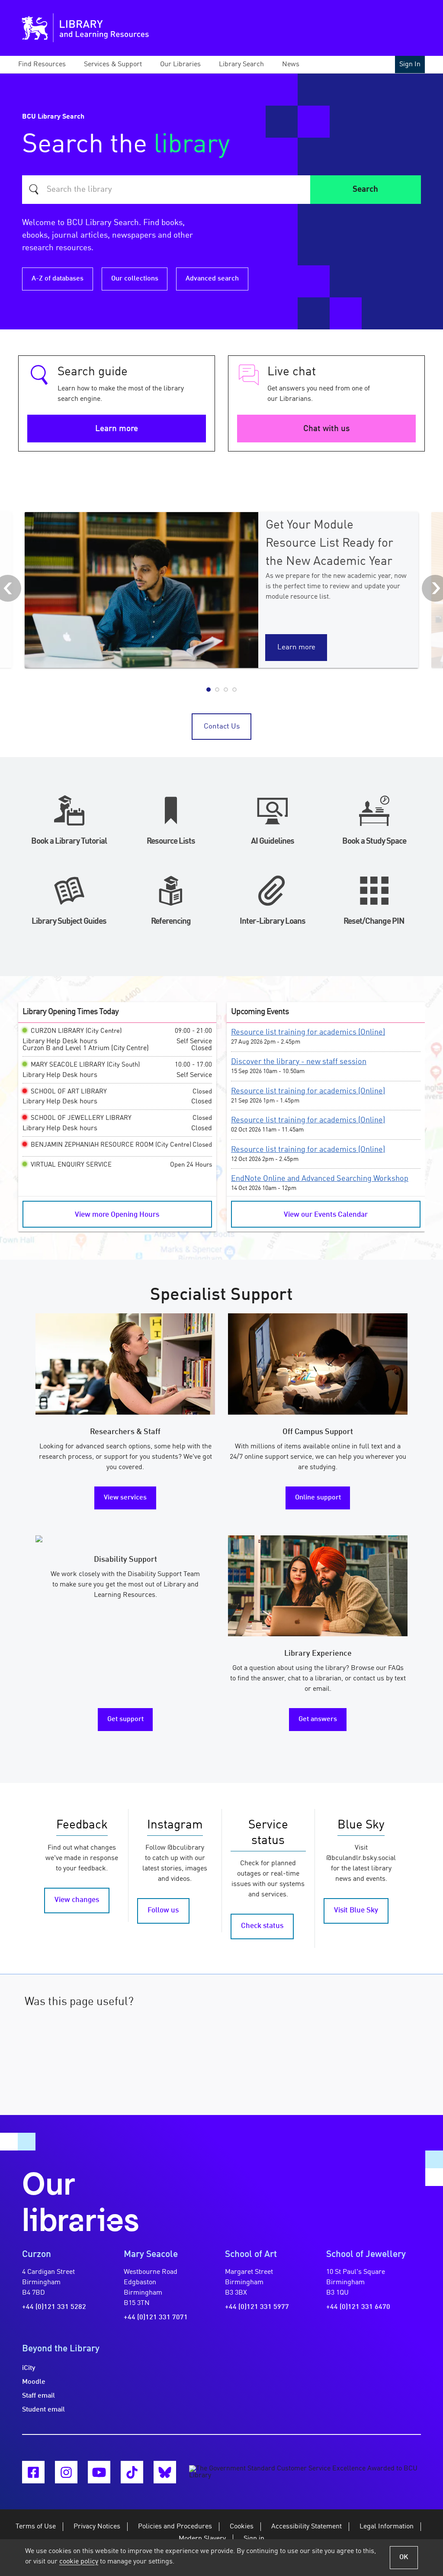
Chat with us (326, 429)
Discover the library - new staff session (299, 1062)
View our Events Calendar (326, 1215)
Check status (262, 1926)
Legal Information (387, 2527)
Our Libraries (180, 64)
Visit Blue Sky (356, 1910)
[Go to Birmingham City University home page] (35, 28)
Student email (43, 2410)
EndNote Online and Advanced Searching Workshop (320, 1179)
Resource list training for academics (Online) (308, 1032)
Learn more (117, 429)
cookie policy (79, 2562)
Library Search (241, 64)
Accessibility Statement (307, 2527)
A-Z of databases (58, 279)
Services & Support (113, 64)
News (291, 64)
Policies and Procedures (175, 2527)
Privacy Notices (97, 2527)
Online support (318, 1498)
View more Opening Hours (117, 1215)
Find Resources (42, 64)
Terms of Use (36, 2527)
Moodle (34, 2382)
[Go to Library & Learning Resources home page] (121, 28)
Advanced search (212, 279)
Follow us (163, 1910)
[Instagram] (66, 2472)
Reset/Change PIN (374, 922)
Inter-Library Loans (273, 922)
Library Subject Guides (69, 922)
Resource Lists (171, 841)
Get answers (318, 1719)
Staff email (39, 2396)
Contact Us (222, 727)
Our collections (135, 279)
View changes (77, 1900)
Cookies (242, 2527)
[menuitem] (50, 64)
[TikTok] (132, 2472)
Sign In (410, 64)
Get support (125, 1719)
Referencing (171, 922)
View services (125, 1498)
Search (365, 190)
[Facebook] (33, 2472)
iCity (29, 2368)
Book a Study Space (374, 841)
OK (404, 2557)
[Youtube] (99, 2472)
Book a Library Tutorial (69, 841)
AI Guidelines (273, 841)
